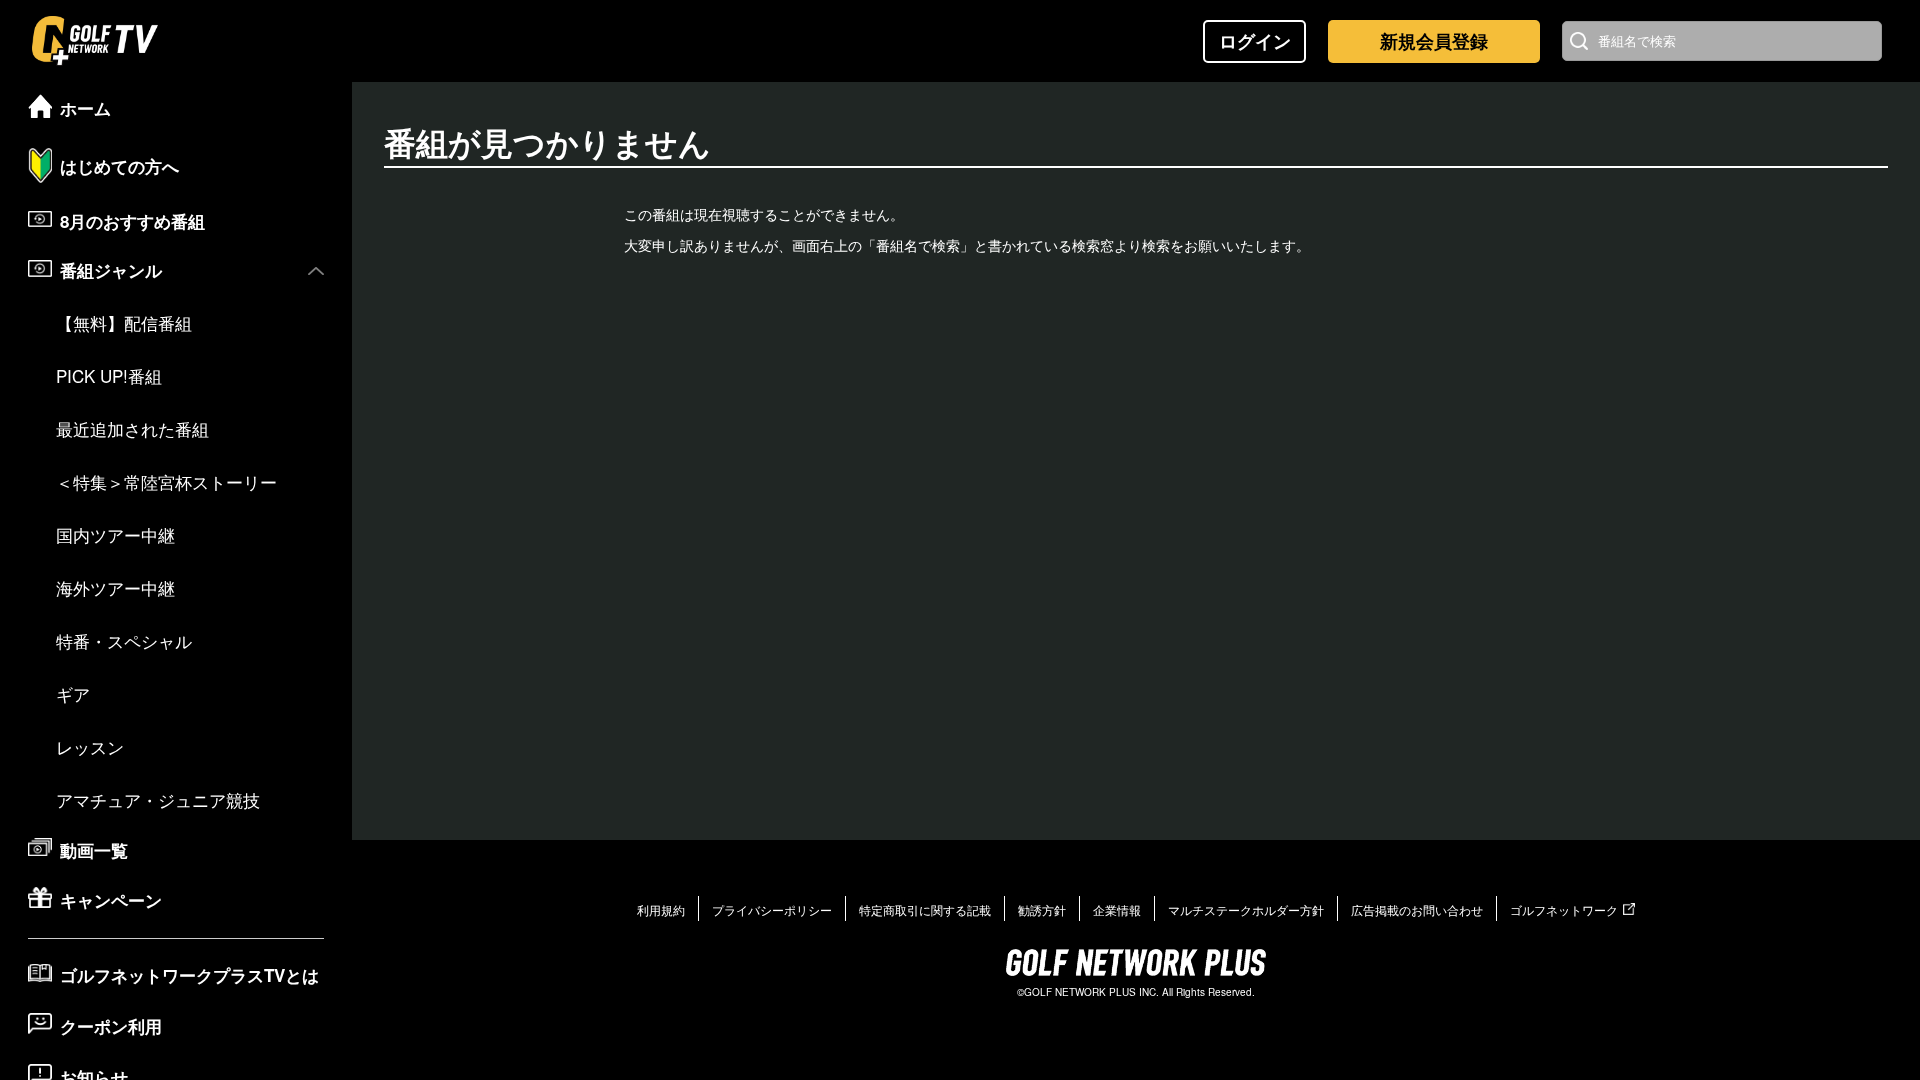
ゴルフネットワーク (1564, 909)
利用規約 (661, 909)
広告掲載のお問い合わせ (1417, 909)
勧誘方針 (1042, 909)
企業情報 (1117, 909)
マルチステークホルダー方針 (1246, 909)
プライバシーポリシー (772, 909)
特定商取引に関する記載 (925, 909)
